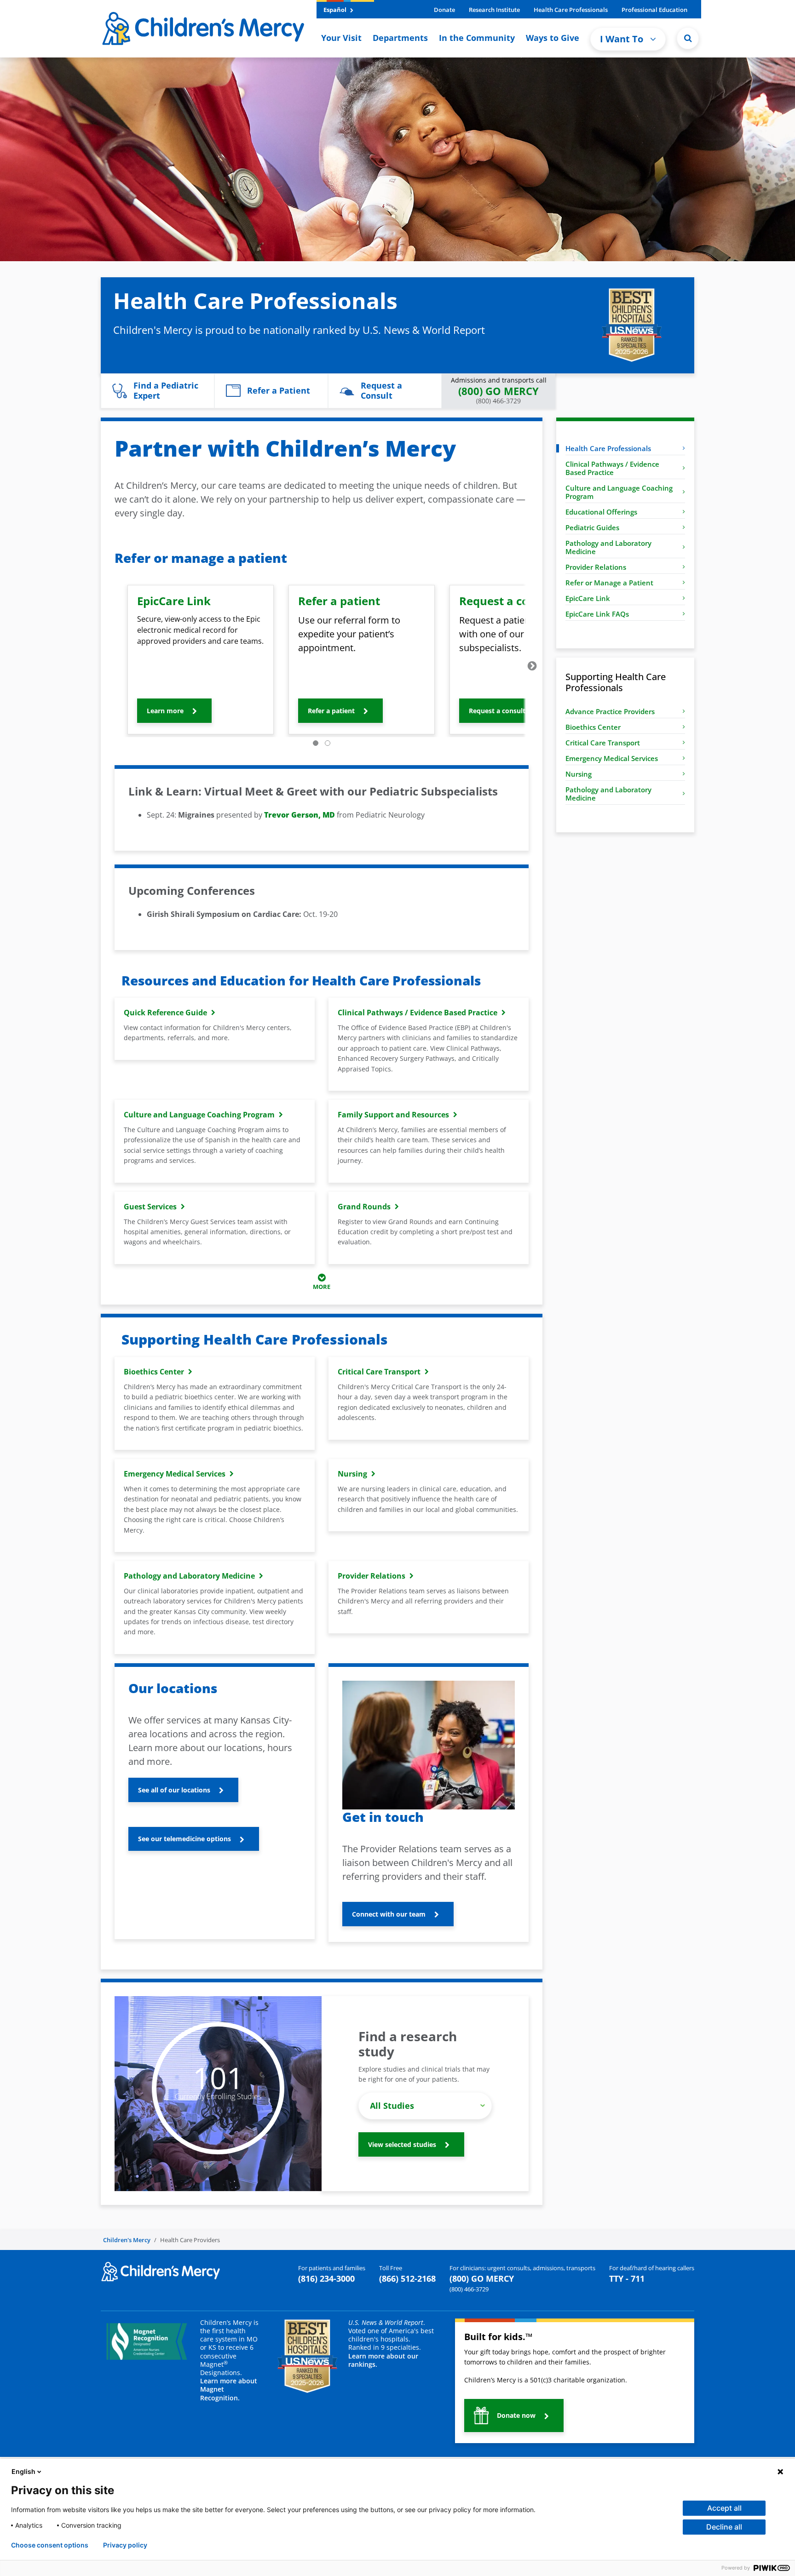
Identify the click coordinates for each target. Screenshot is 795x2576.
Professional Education (654, 10)
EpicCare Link (588, 598)
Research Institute (494, 10)
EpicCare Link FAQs (597, 614)
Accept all (724, 2508)
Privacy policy (125, 2545)
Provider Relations (596, 567)
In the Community (477, 38)
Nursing (579, 774)
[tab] (316, 743)
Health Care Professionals (571, 10)
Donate (444, 10)
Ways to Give (553, 38)
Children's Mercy (127, 2240)
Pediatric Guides (592, 527)
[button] (688, 38)
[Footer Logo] (161, 2271)
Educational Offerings (601, 512)
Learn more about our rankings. (383, 2360)
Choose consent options (50, 2545)
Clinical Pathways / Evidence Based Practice (612, 468)
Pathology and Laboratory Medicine (608, 547)
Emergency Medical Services (612, 758)
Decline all (724, 2527)
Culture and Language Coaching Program (619, 492)
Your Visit (341, 38)
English (23, 2471)
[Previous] (111, 666)
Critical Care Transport (603, 743)
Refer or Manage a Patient (609, 583)
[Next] (532, 666)
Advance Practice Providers (610, 711)
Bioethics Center (593, 727)
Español (336, 10)
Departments (400, 38)
